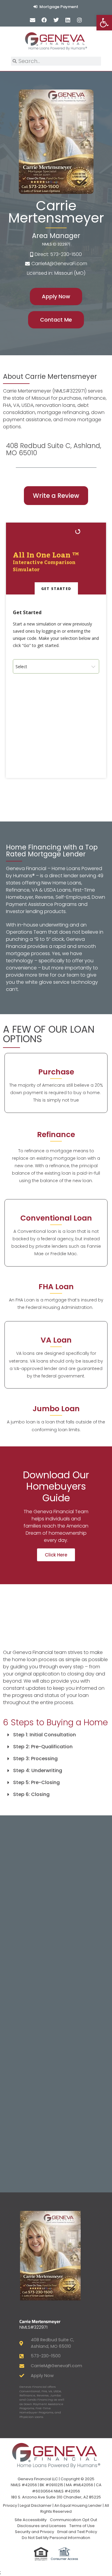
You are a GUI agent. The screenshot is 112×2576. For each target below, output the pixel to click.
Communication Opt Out (73, 2520)
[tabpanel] (56, 686)
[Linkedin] (68, 20)
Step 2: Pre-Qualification (43, 1747)
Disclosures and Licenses (42, 2526)
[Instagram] (79, 20)
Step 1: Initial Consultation (45, 1735)
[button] (56, 1735)
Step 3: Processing (35, 1759)
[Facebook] (44, 20)
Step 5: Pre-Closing (36, 1782)
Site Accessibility (31, 2520)
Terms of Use (82, 2526)
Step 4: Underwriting (38, 1770)
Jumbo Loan (56, 1409)
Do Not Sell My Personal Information (56, 2538)
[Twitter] (56, 20)
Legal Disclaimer (36, 2505)
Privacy (10, 2505)
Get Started (56, 589)
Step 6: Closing (31, 1794)
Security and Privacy (34, 2532)
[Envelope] (33, 20)
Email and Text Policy (77, 2532)
